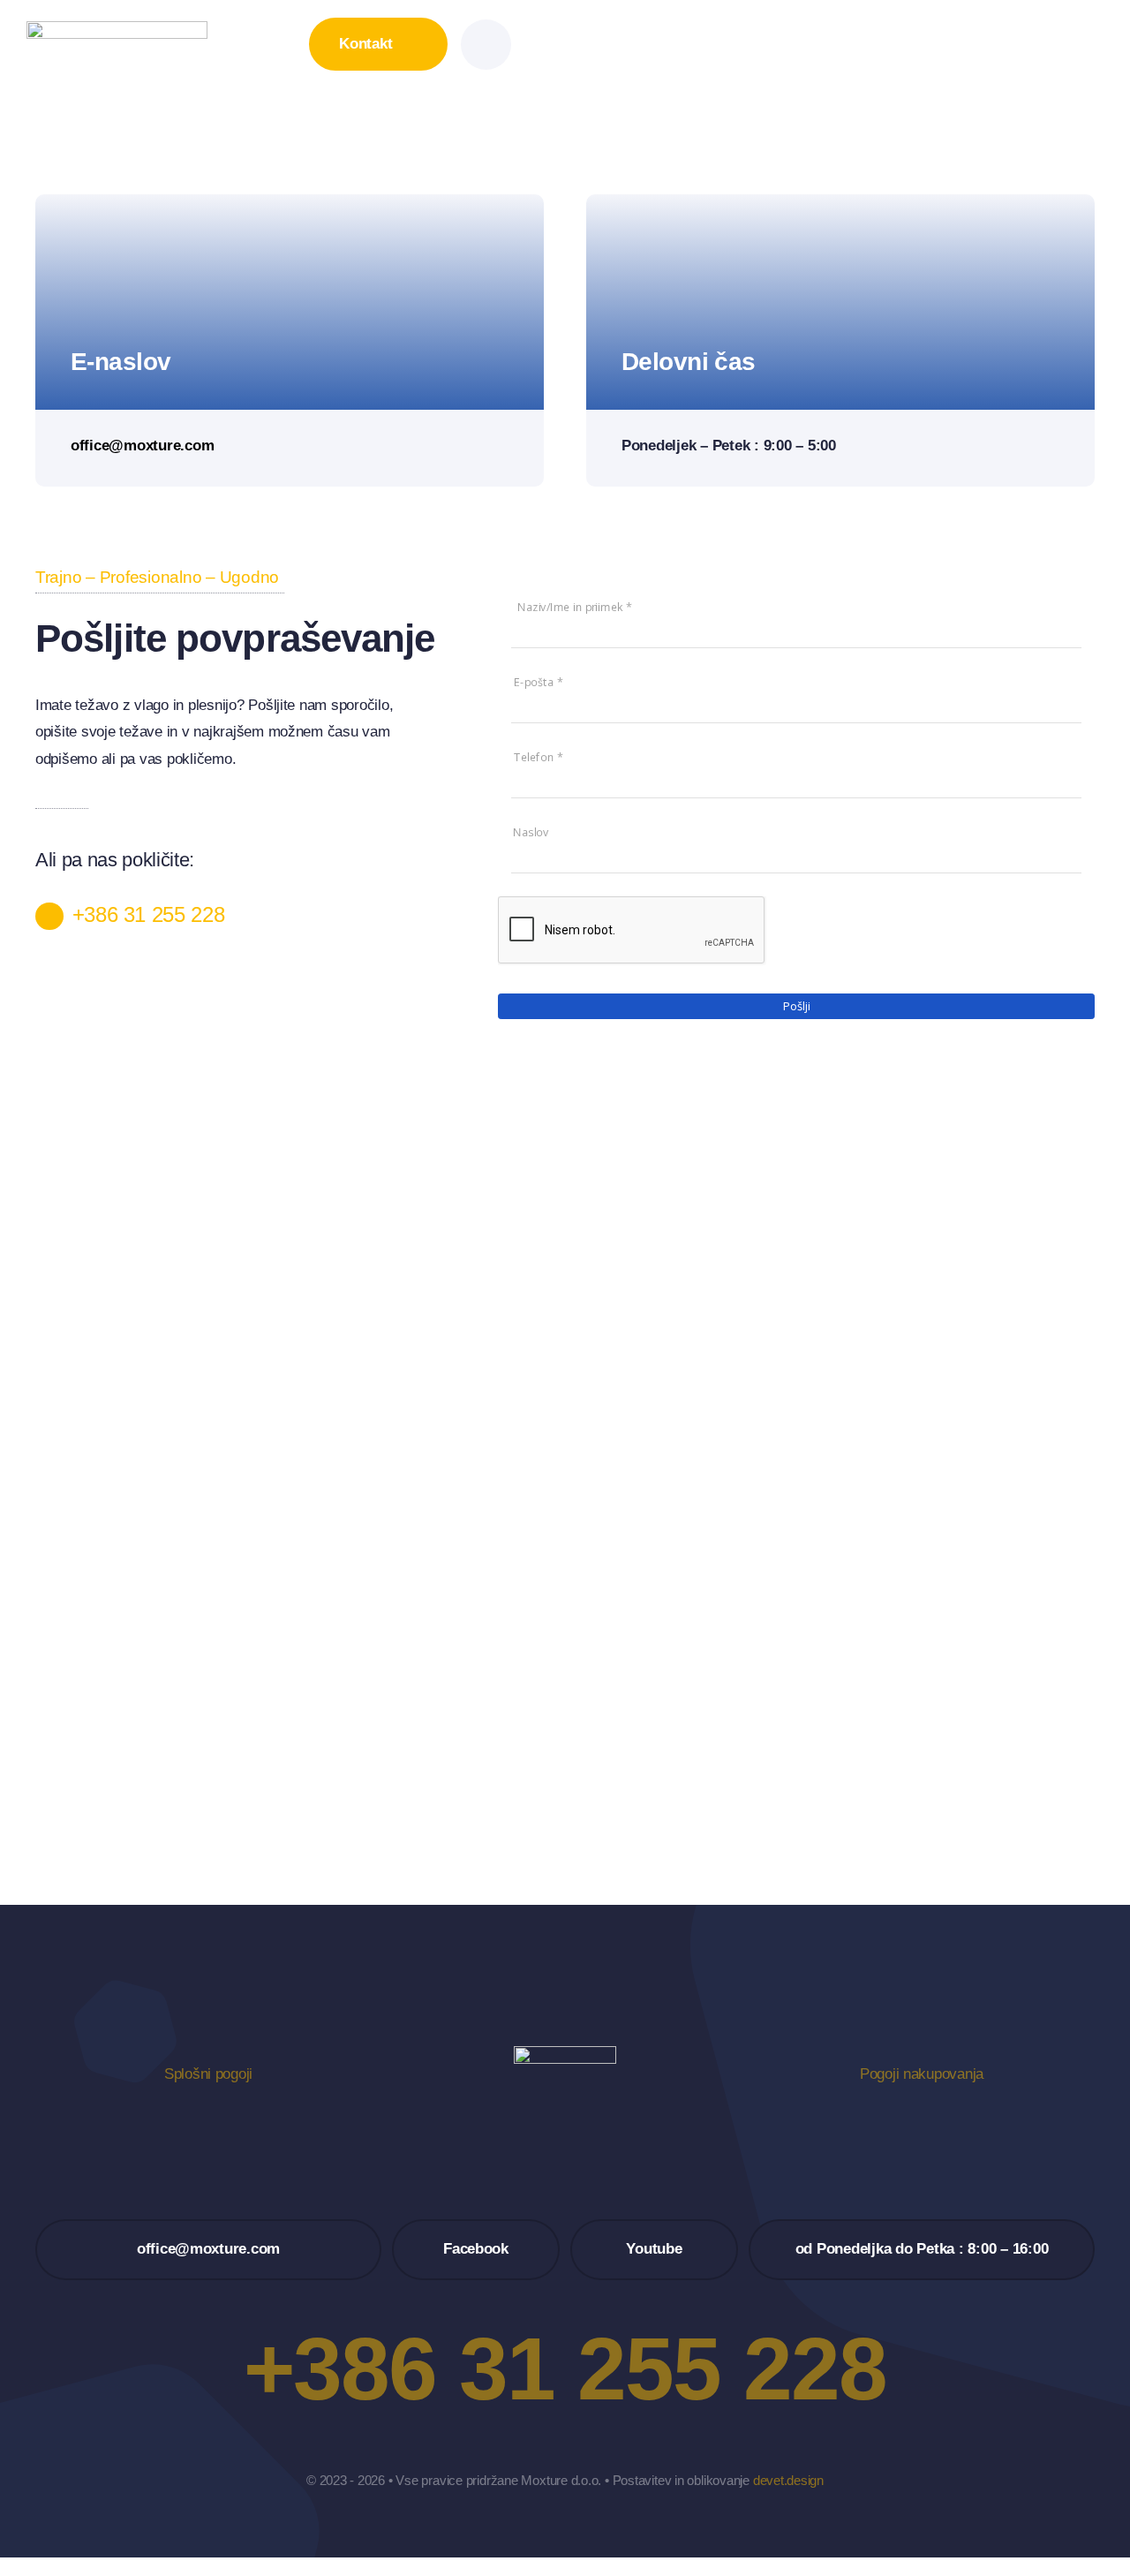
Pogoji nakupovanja (922, 2074)
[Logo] (117, 29)
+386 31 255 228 (149, 914)
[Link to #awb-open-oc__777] (486, 45)
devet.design (788, 2480)
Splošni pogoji (208, 2074)
